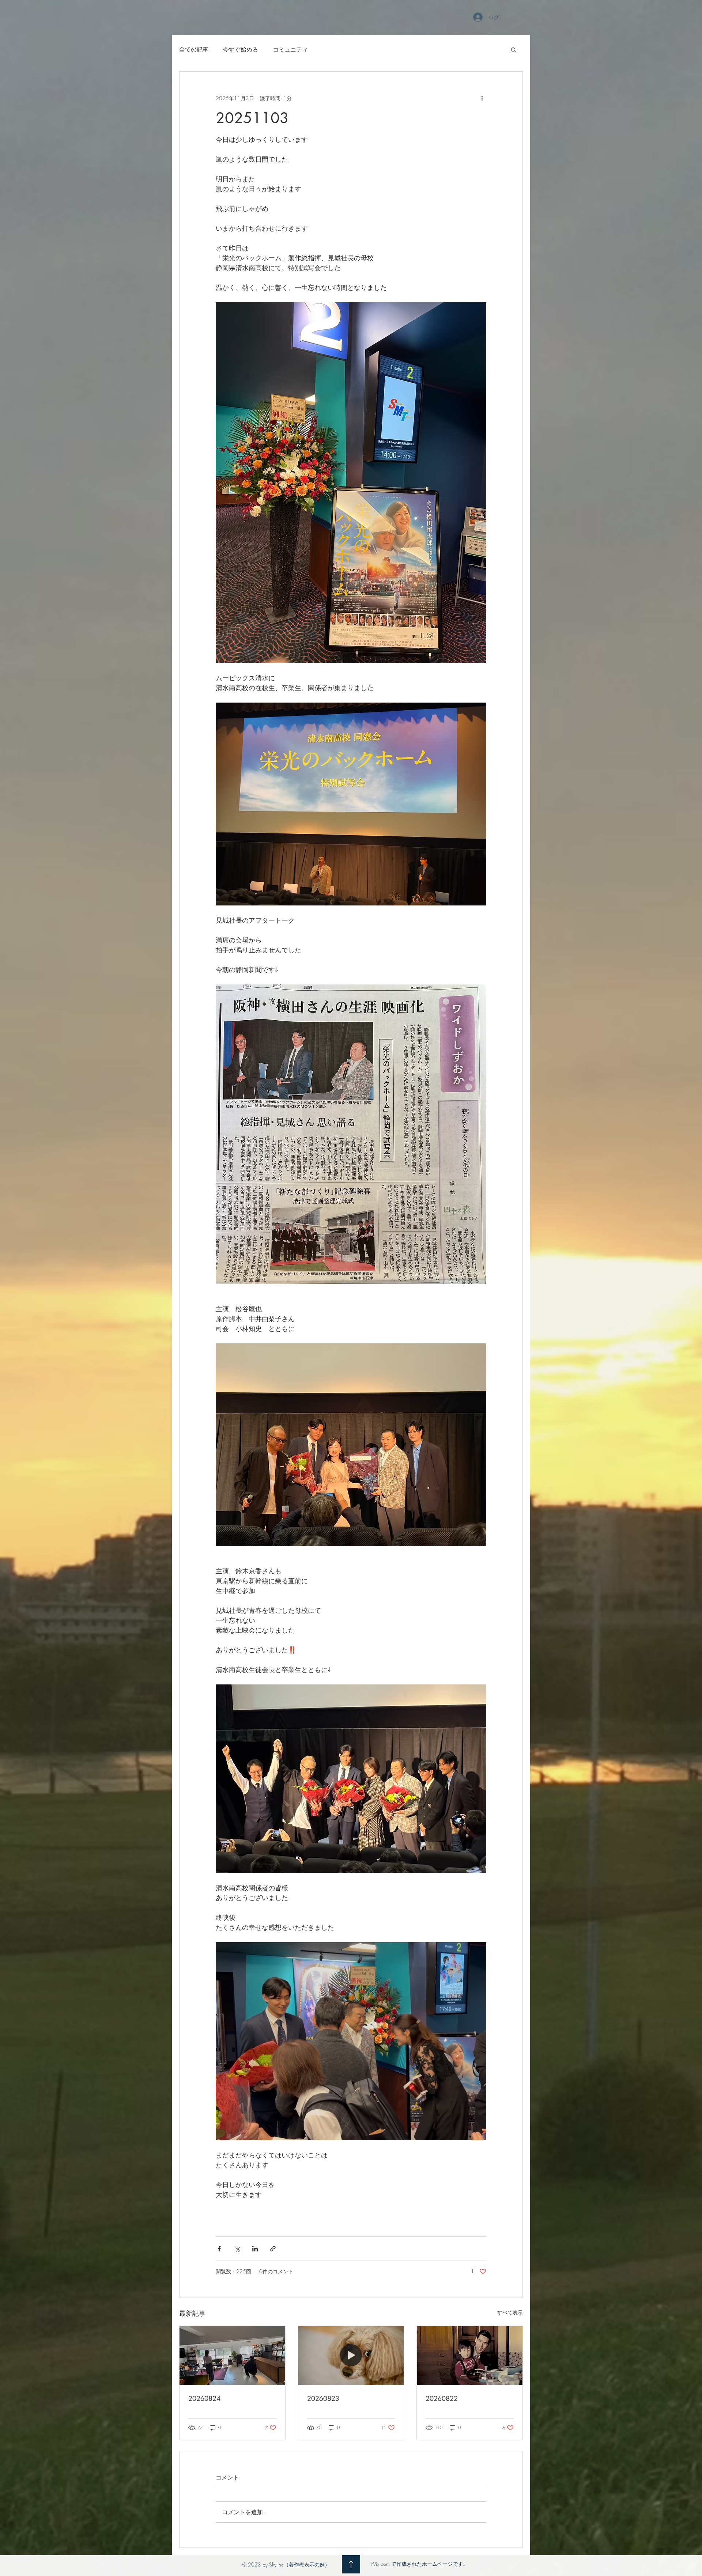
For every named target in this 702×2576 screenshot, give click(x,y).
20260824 (204, 2398)
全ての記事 (194, 49)
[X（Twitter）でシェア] (237, 2249)
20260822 (442, 2398)
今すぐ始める (241, 49)
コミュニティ (290, 49)
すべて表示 (510, 2312)
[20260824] (232, 2356)
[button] (514, 49)
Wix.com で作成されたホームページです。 (419, 2564)
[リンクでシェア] (273, 2249)
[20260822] (470, 2356)
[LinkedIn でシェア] (255, 2249)
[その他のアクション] (482, 98)
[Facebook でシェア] (219, 2249)
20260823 (323, 2398)
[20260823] (351, 2356)
